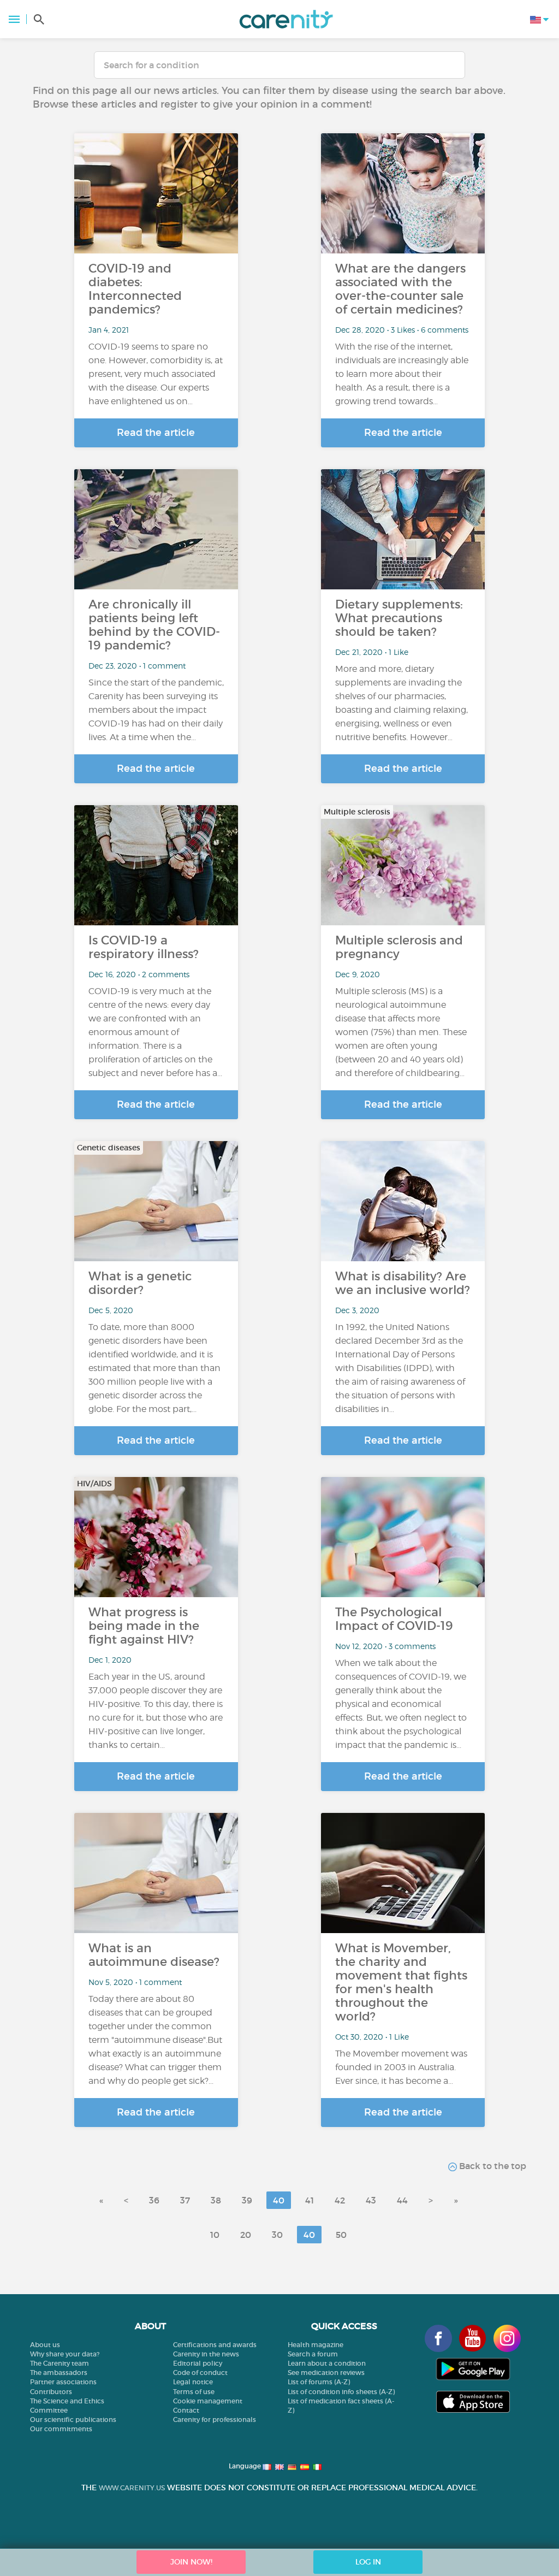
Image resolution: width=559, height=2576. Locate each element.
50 (341, 2235)
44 (402, 2200)
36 (154, 2200)
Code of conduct (200, 2373)
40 (279, 2200)
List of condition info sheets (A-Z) (341, 2392)
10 (215, 2235)
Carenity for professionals (215, 2420)
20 (246, 2235)
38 (216, 2200)
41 (310, 2200)
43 (371, 2200)
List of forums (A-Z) (319, 2382)
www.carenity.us (132, 2488)
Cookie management (208, 2401)
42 (340, 2200)
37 (185, 2200)
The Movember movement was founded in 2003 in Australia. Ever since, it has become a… (401, 2067)
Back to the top (492, 2166)
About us (45, 2345)
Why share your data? (65, 2354)
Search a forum (313, 2354)
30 (277, 2235)
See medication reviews (326, 2373)
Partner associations (63, 2382)
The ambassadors (59, 2373)
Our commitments (61, 2429)
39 (247, 2200)
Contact (186, 2410)
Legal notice (193, 2382)
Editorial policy (198, 2363)
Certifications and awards (215, 2345)
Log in (368, 2562)
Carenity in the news (206, 2354)
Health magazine (316, 2345)
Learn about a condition (327, 2363)
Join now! (191, 2562)
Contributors (51, 2392)
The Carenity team (60, 2363)
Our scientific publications (73, 2420)
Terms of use (194, 2392)
